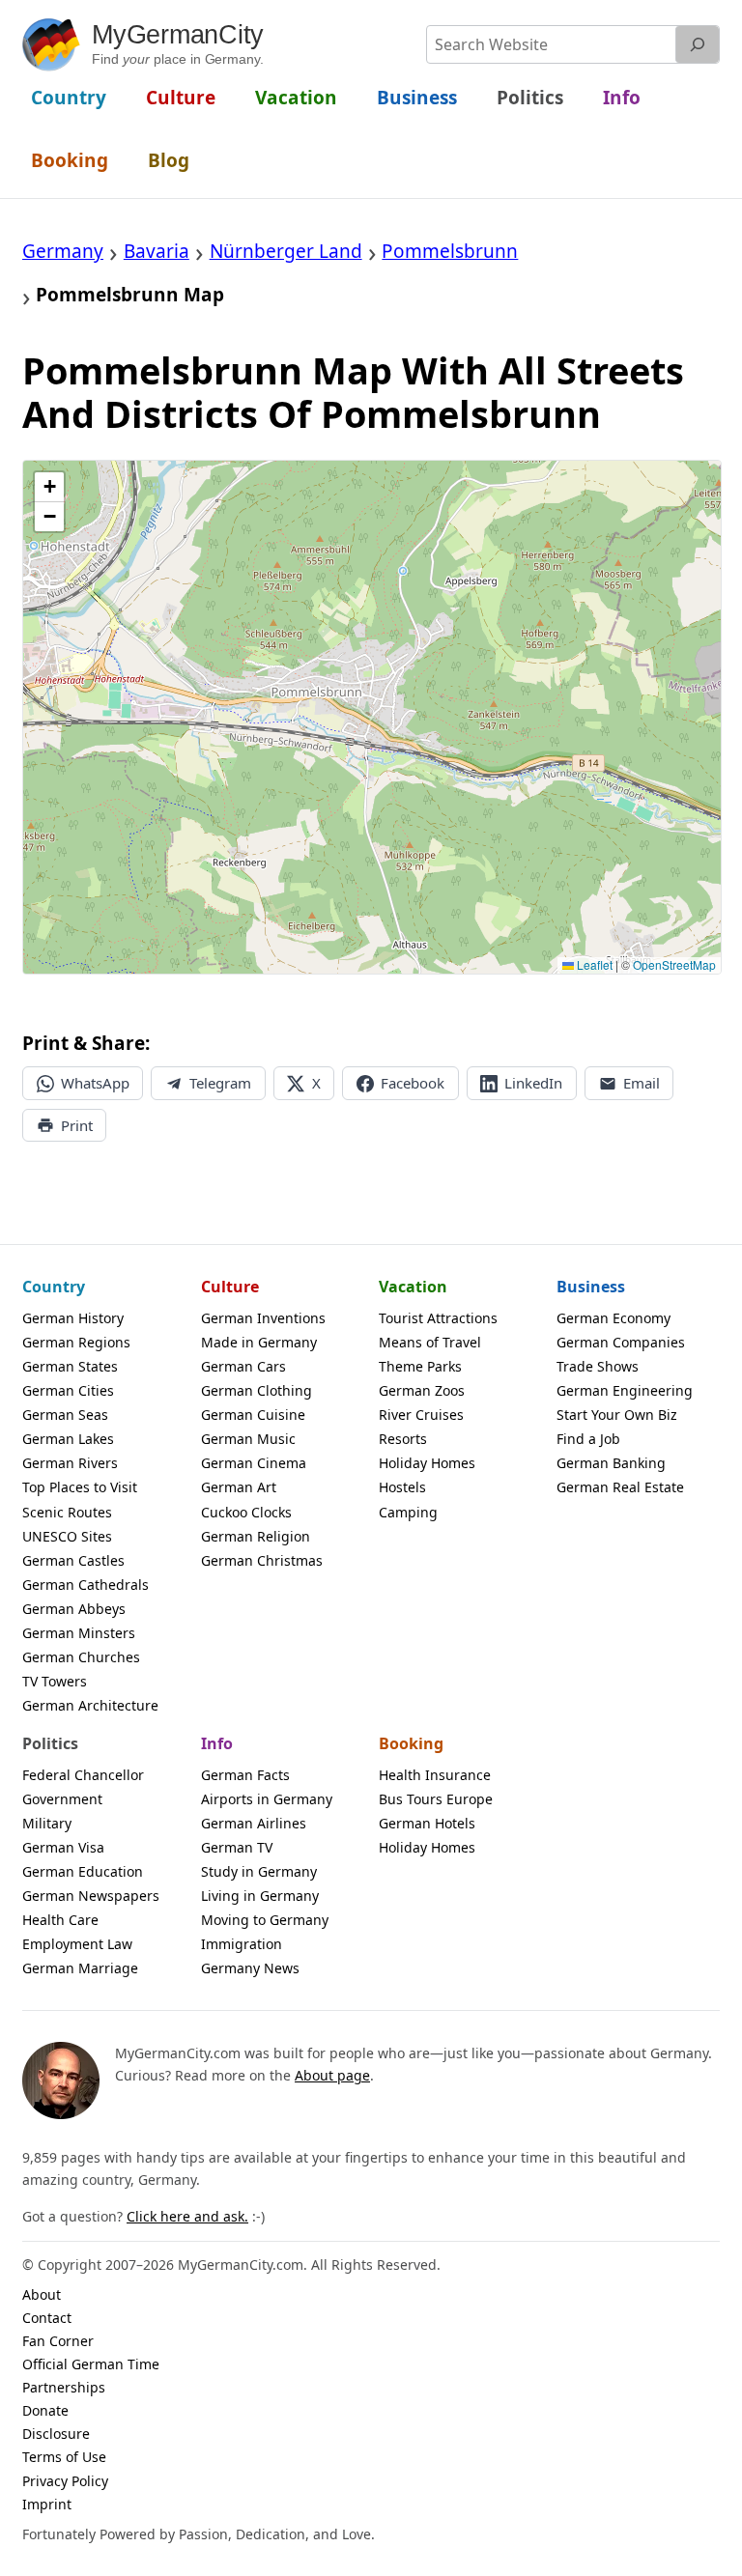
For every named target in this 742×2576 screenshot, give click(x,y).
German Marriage (80, 1968)
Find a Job (588, 1439)
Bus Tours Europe (436, 1799)
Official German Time (91, 2364)
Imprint (47, 2504)
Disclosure (56, 2434)
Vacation (413, 1287)
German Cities (68, 1390)
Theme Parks (420, 1366)
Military (47, 1823)
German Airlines (254, 1823)
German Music (248, 1439)
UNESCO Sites (67, 1536)
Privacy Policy (65, 2481)
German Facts (245, 1775)
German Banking (611, 1463)
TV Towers (55, 1681)
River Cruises (421, 1415)
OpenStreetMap (674, 964)
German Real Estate (620, 1487)
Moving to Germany (265, 1920)
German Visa (63, 1847)
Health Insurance (435, 1775)
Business (591, 1287)
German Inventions (263, 1318)
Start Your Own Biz (617, 1415)
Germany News (250, 1968)
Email (642, 1083)
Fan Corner (58, 2341)
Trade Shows (598, 1366)
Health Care (60, 1920)
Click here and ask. (187, 2216)
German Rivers (70, 1463)
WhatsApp (95, 1083)
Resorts (403, 1439)
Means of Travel (430, 1342)
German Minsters (79, 1633)
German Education (83, 1871)
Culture (230, 1287)
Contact (47, 2318)
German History (73, 1318)
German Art (239, 1487)
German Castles (73, 1560)
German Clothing (257, 1390)
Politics (50, 1743)
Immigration (242, 1944)
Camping (408, 1512)
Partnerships (64, 2387)
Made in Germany (259, 1342)
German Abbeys (74, 1609)
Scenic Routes (67, 1512)
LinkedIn (533, 1083)
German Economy (614, 1318)
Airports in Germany (267, 1799)
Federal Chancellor (83, 1775)
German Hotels (427, 1823)
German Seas (65, 1415)
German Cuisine (253, 1415)
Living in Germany (260, 1896)
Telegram (220, 1083)
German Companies (621, 1342)
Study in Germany (259, 1871)
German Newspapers (91, 1896)
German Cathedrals (86, 1585)
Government (62, 1799)
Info (217, 1743)
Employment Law (77, 1944)
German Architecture (90, 1705)
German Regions (76, 1342)
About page (332, 2075)
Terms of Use (64, 2457)
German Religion (256, 1536)
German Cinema (254, 1463)
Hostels (402, 1487)
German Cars (243, 1366)
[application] (372, 717)
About (42, 2294)
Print (77, 1125)
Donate (45, 2410)
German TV (237, 1847)
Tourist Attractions (438, 1318)
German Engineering (625, 1390)
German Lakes (68, 1439)
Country (54, 1287)
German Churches (81, 1657)
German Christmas (262, 1560)
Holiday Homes (427, 1463)
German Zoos (422, 1390)
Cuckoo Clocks (246, 1512)
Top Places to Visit (80, 1487)
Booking (411, 1743)
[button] (49, 487)
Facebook (413, 1083)
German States (70, 1366)
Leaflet (593, 964)
